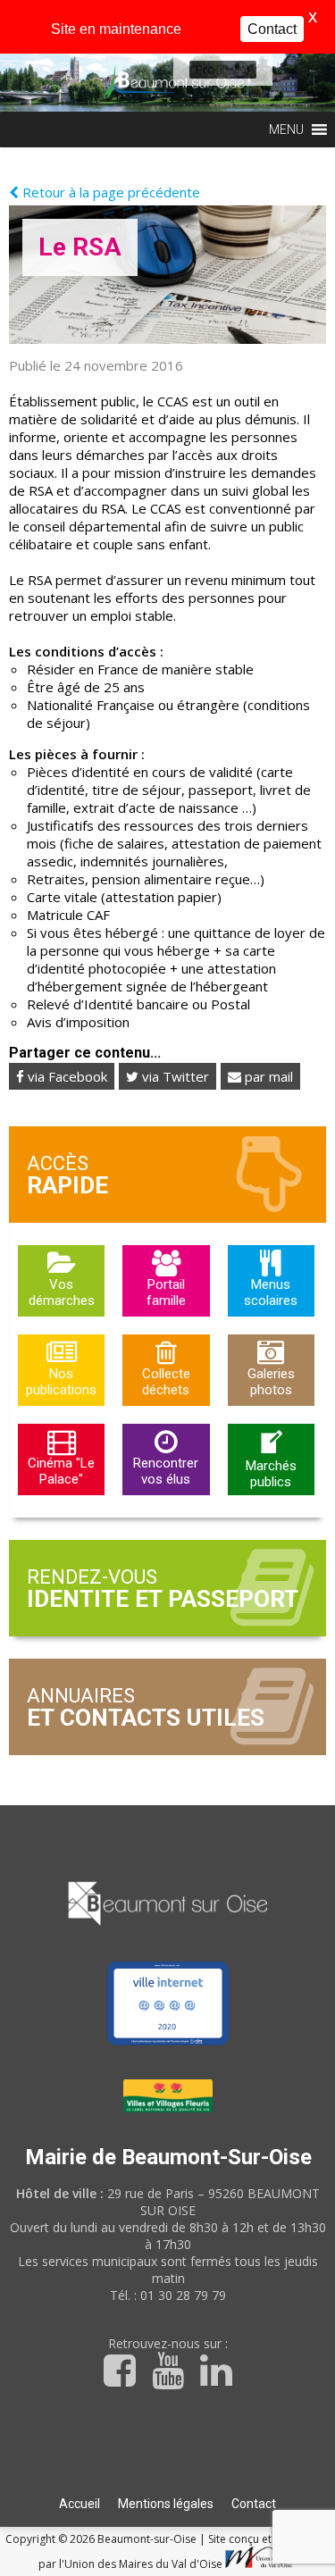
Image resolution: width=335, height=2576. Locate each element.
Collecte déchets (166, 1382)
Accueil (80, 2504)
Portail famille (166, 1292)
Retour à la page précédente (109, 192)
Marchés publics (271, 1474)
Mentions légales (166, 2504)
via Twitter (174, 1076)
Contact (254, 2504)
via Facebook (66, 1076)
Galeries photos (271, 1382)
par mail (267, 1076)
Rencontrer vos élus (166, 1471)
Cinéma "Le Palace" (61, 1471)
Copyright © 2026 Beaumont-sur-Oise (102, 2539)
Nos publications (61, 1382)
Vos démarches (62, 1292)
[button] (210, 70)
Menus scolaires (271, 1292)
